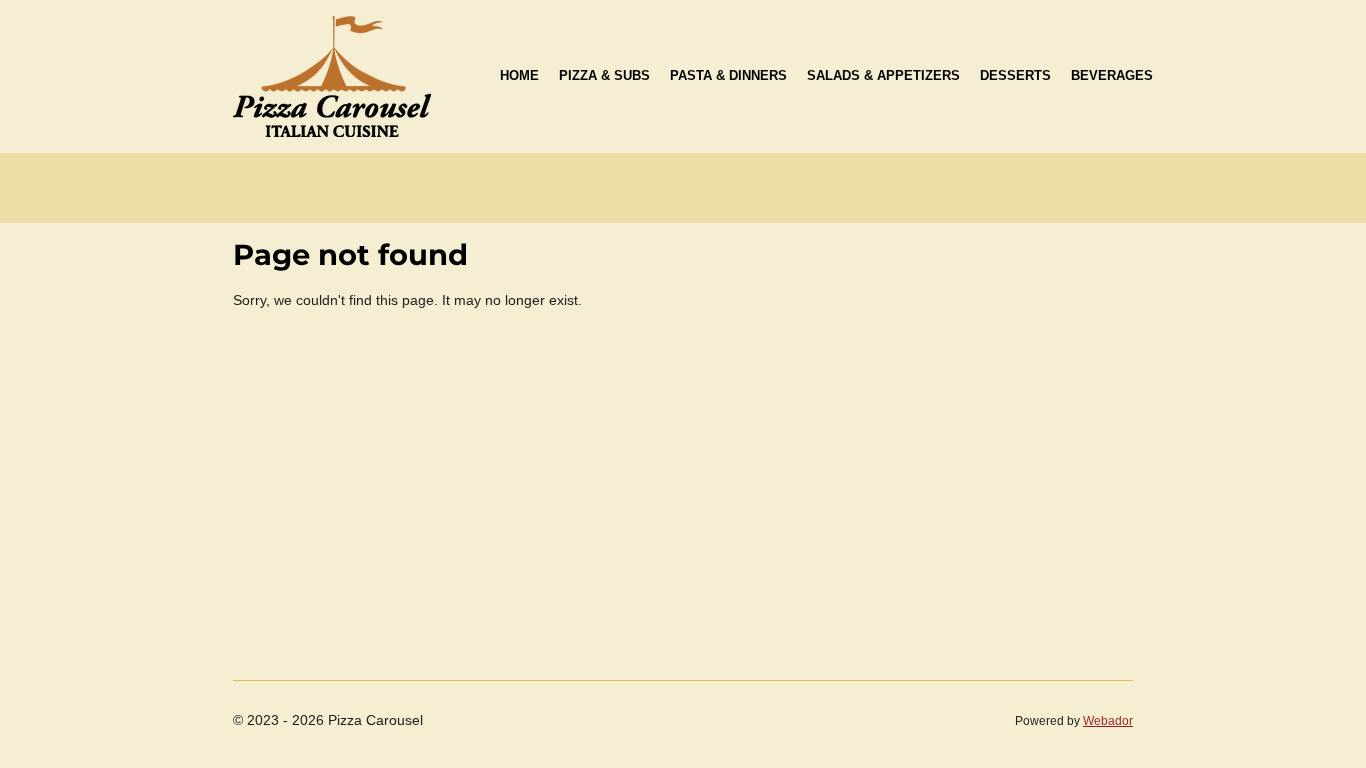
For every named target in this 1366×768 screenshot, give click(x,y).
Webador (1108, 720)
